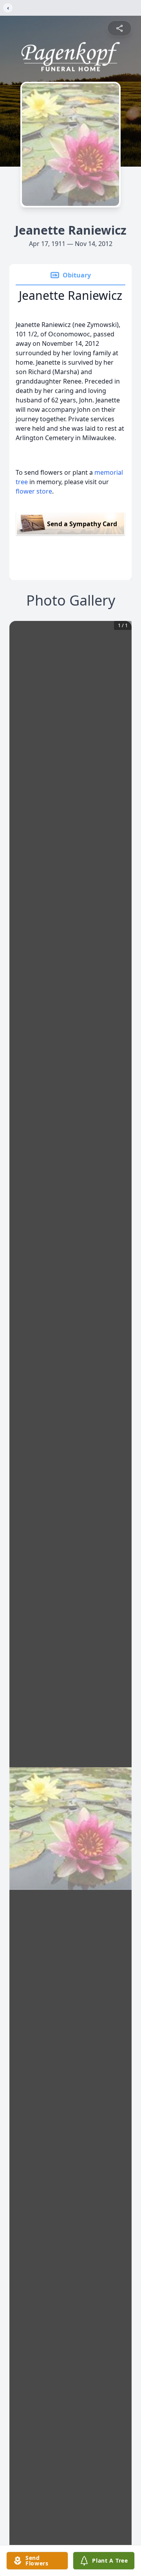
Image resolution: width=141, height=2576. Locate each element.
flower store (34, 491)
